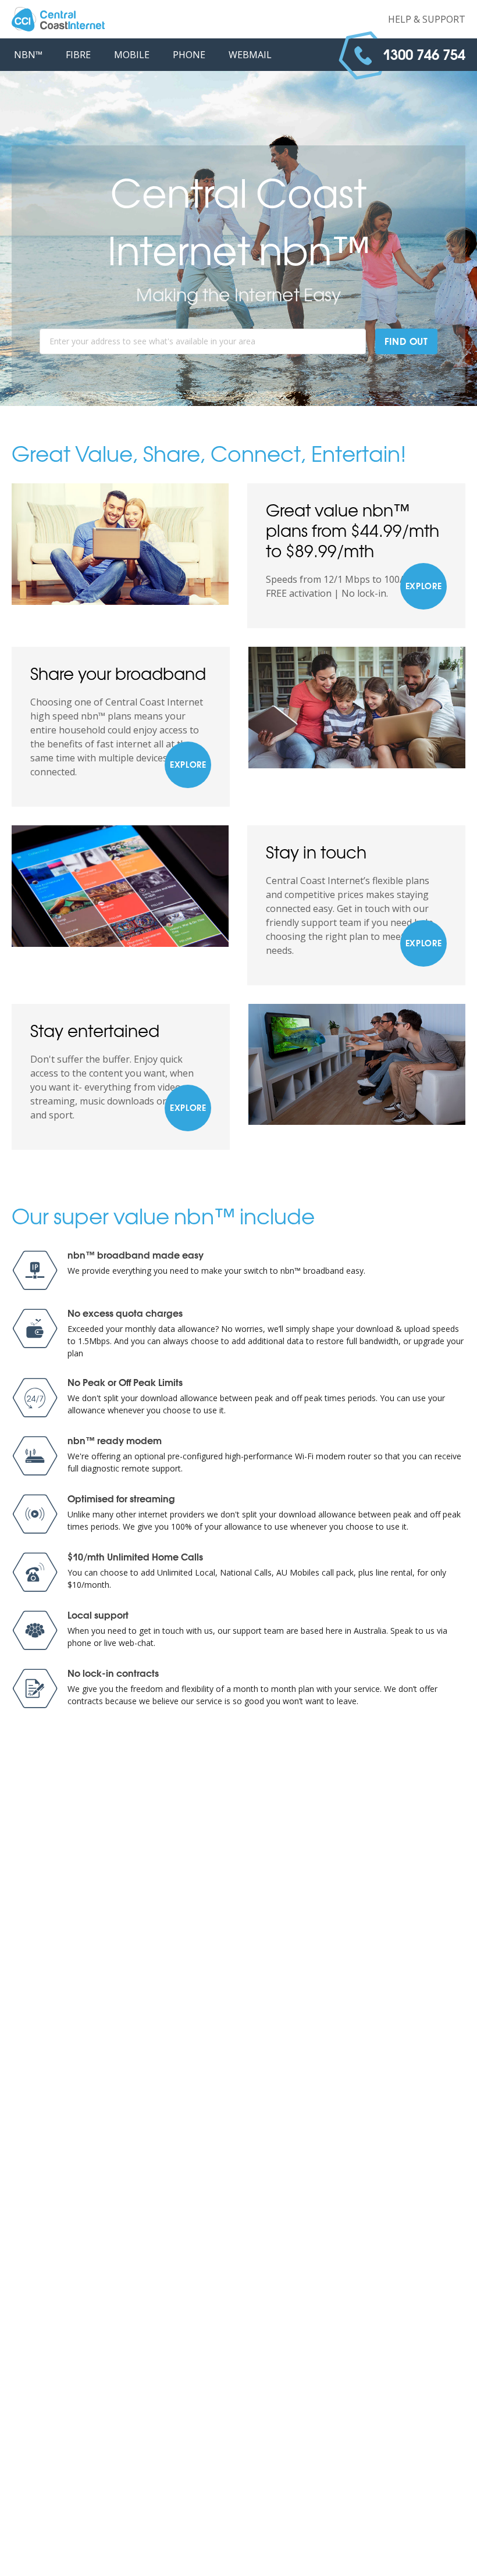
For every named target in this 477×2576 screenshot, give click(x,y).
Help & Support (427, 19)
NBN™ (28, 55)
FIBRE (78, 55)
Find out (406, 342)
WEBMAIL (250, 55)
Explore (424, 587)
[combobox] (203, 341)
